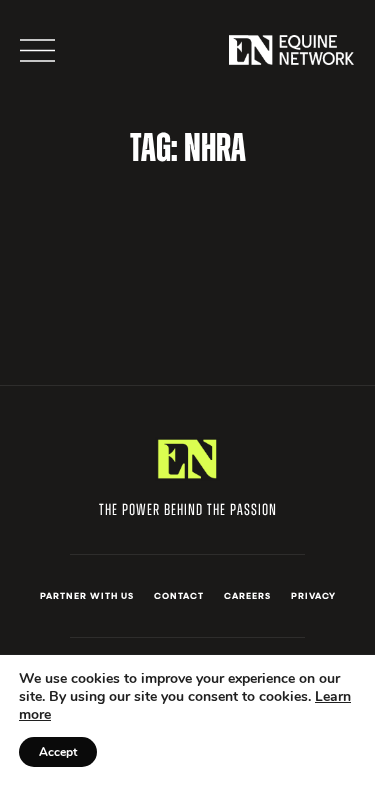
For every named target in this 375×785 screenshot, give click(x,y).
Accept (58, 752)
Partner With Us (87, 596)
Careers (247, 596)
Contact (179, 596)
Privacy (313, 596)
